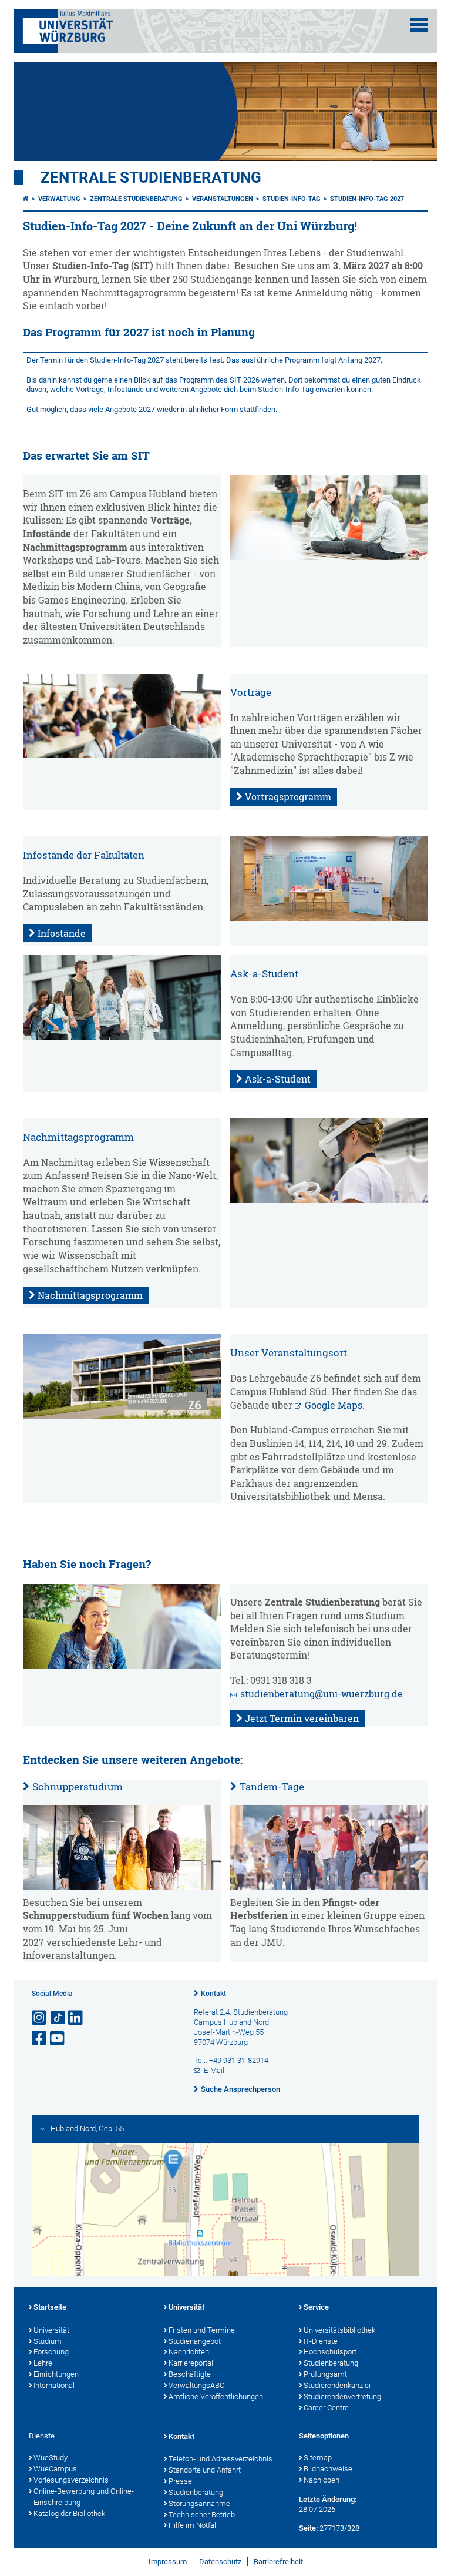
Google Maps (334, 1405)
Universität (51, 2330)
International (54, 2385)
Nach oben (322, 2480)
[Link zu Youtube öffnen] (58, 2039)
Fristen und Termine (202, 2330)
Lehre (43, 2363)
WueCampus (55, 2469)
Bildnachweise (328, 2469)
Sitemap (318, 2458)
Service (316, 2307)
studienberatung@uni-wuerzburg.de (322, 1694)
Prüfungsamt (325, 2374)
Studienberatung (331, 2363)
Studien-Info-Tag (292, 199)
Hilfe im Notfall (193, 2525)
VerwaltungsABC (196, 2385)
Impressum (168, 2562)
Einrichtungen (56, 2374)
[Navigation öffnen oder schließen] (419, 25)
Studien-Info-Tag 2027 (367, 199)
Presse (180, 2481)
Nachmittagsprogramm (90, 1295)
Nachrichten (189, 2352)
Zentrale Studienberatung (151, 177)
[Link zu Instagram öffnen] (40, 2018)
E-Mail (214, 2070)
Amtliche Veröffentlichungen (216, 2396)
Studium (48, 2341)
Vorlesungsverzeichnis (71, 2480)
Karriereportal (191, 2363)
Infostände (62, 933)
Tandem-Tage (272, 1786)
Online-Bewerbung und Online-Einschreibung (84, 2497)
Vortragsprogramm (288, 797)
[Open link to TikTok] (58, 2018)
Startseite (50, 2307)
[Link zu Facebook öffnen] (40, 2039)
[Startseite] (26, 199)
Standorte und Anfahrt (205, 2470)
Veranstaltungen (223, 199)
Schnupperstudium (78, 1786)
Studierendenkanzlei (337, 2385)
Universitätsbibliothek (339, 2330)
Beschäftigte (190, 2374)
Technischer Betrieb (202, 2515)
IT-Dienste (321, 2341)
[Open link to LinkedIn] (76, 2018)
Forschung (51, 2352)
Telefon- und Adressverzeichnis (221, 2459)
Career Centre (326, 2408)
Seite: (308, 2528)
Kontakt (213, 1994)
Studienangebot (195, 2341)
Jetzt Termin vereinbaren (302, 1719)
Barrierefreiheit (278, 2562)
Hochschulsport (330, 2352)
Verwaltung (59, 199)
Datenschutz (220, 2562)
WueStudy (51, 2458)
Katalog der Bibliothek (69, 2513)
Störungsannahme (199, 2503)
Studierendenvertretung (342, 2396)
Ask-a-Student (278, 1079)
